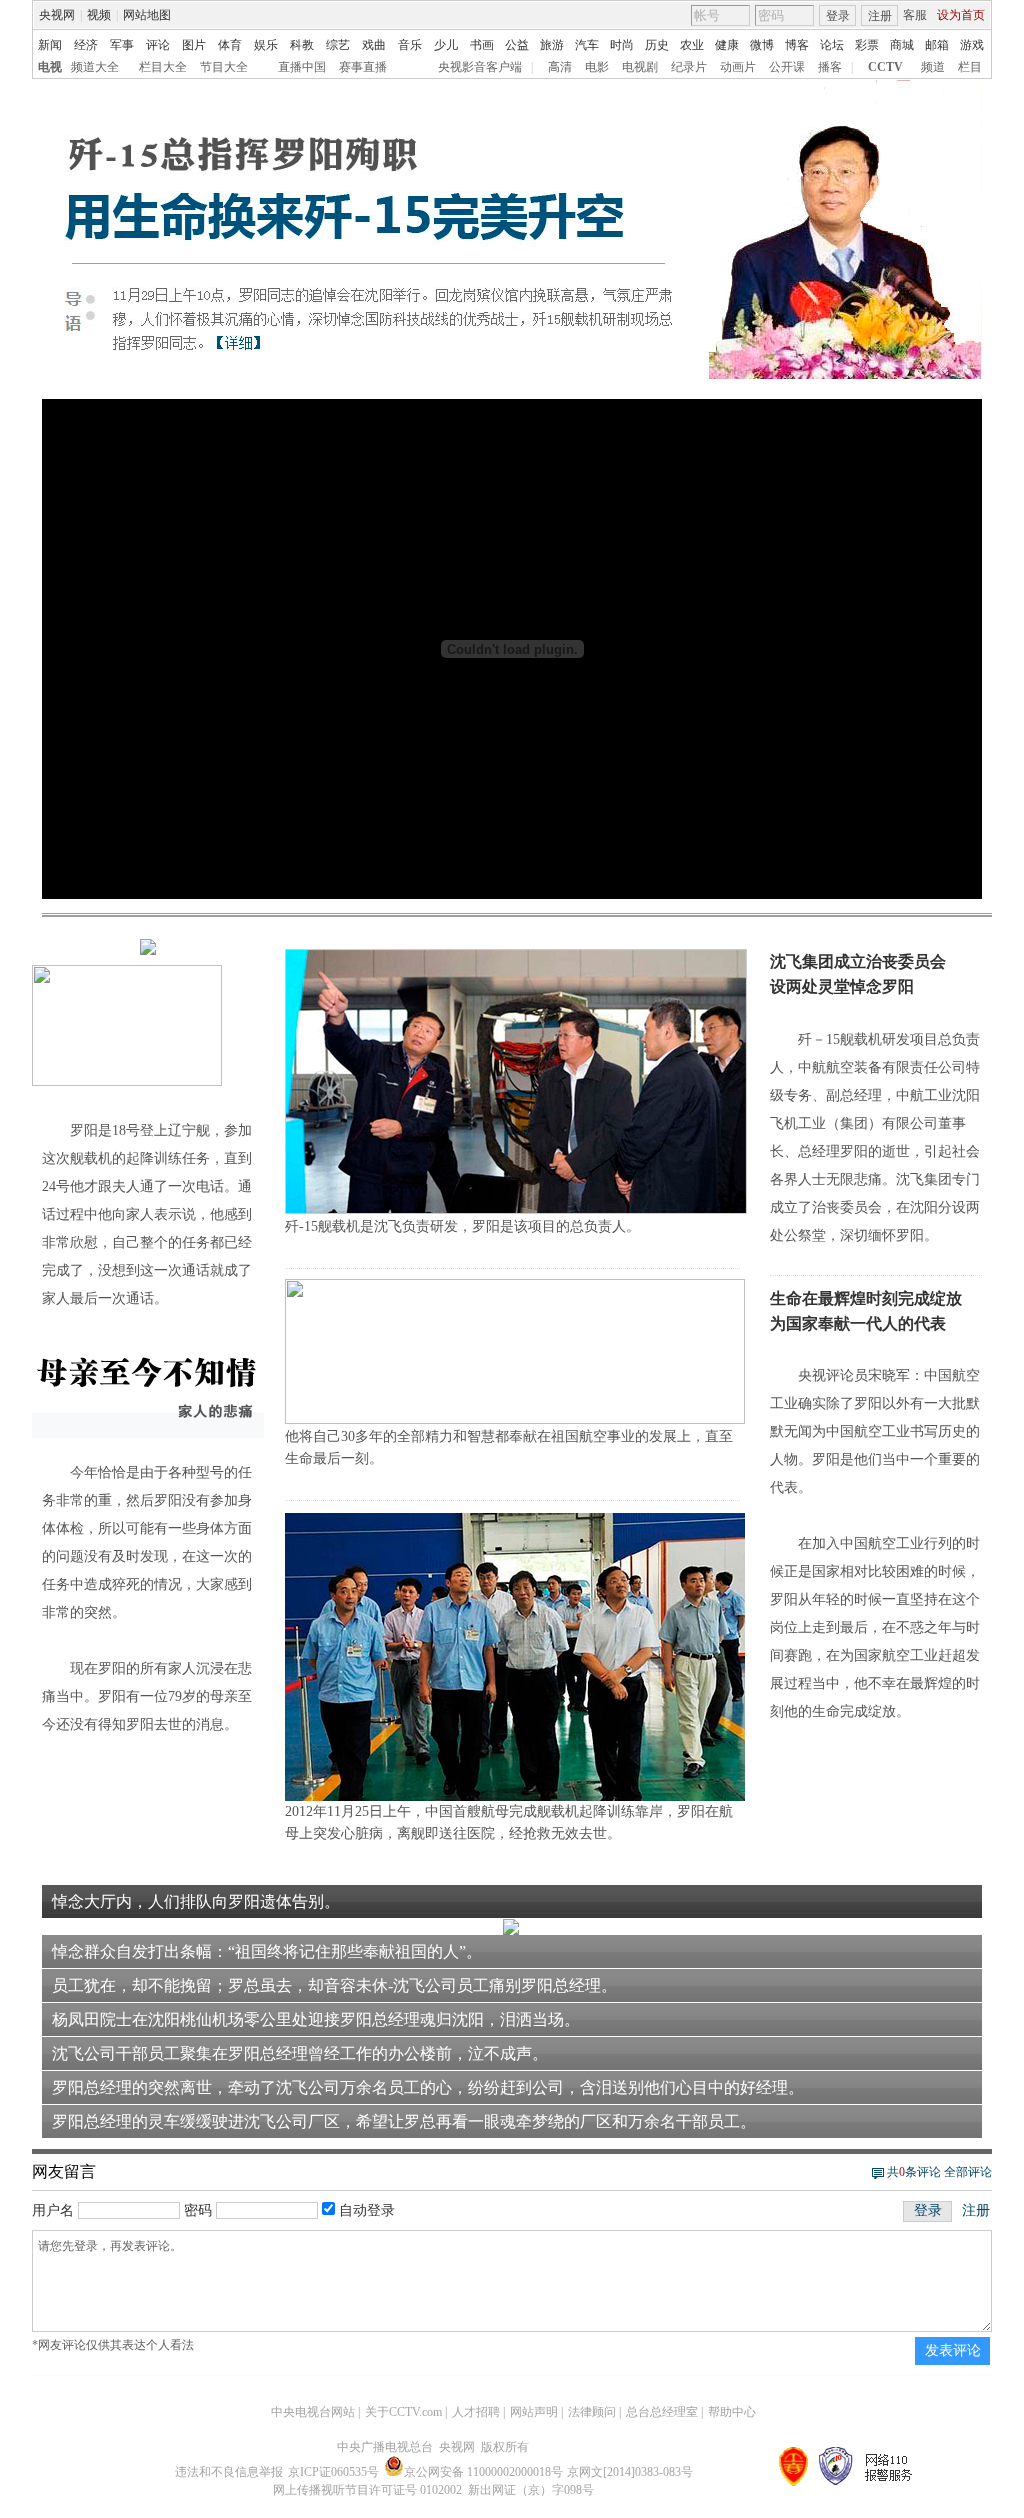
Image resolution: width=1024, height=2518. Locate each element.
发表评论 (953, 2350)
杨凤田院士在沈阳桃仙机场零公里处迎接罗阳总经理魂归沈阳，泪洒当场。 (316, 2019)
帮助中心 (732, 2412)
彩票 (867, 45)
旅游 (552, 45)
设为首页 (961, 15)
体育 (230, 45)
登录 (838, 16)
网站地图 (147, 15)
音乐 (410, 45)
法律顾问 (592, 2412)
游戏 (972, 45)
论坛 (832, 45)
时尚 (622, 45)
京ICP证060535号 (333, 2472)
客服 (915, 15)
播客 (830, 67)
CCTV (885, 67)
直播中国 (302, 67)
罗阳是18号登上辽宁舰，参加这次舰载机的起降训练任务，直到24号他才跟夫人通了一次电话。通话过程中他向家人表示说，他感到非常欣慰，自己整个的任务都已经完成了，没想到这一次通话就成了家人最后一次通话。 (147, 1214)
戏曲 (374, 45)
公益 (517, 45)
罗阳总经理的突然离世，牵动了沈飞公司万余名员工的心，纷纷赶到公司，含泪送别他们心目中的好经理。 (428, 2087)
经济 (86, 45)
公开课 (787, 67)
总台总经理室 (662, 2412)
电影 (597, 67)
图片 (194, 45)
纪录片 (689, 67)
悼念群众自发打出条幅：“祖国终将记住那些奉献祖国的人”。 (267, 1951)
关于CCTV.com (403, 2412)
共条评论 (914, 2172)
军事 (122, 45)
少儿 (446, 45)
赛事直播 (363, 67)
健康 (727, 45)
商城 (902, 45)
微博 (762, 45)
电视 (50, 67)
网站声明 (534, 2412)
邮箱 (937, 45)
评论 (158, 45)
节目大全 (224, 67)
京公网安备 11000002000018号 (483, 2472)
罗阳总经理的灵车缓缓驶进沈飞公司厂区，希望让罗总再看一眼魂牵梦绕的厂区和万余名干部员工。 (404, 2121)
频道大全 (95, 67)
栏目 (970, 67)
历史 (657, 45)
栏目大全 (163, 67)
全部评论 (968, 2172)
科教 (302, 45)
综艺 (338, 45)
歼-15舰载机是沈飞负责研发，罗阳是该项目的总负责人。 (462, 1226)
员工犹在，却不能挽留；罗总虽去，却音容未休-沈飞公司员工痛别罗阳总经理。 (334, 1985)
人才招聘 (476, 2412)
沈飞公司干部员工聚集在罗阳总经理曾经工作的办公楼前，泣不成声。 (300, 2053)
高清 (560, 67)
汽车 (587, 45)
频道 (933, 67)
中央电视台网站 (313, 2412)
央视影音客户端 (480, 67)
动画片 (738, 67)
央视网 (57, 15)
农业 (692, 45)
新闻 (50, 45)
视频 (99, 15)
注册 (880, 16)
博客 (797, 45)
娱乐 (266, 45)
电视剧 (640, 67)
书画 (482, 45)
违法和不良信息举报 (229, 2472)
